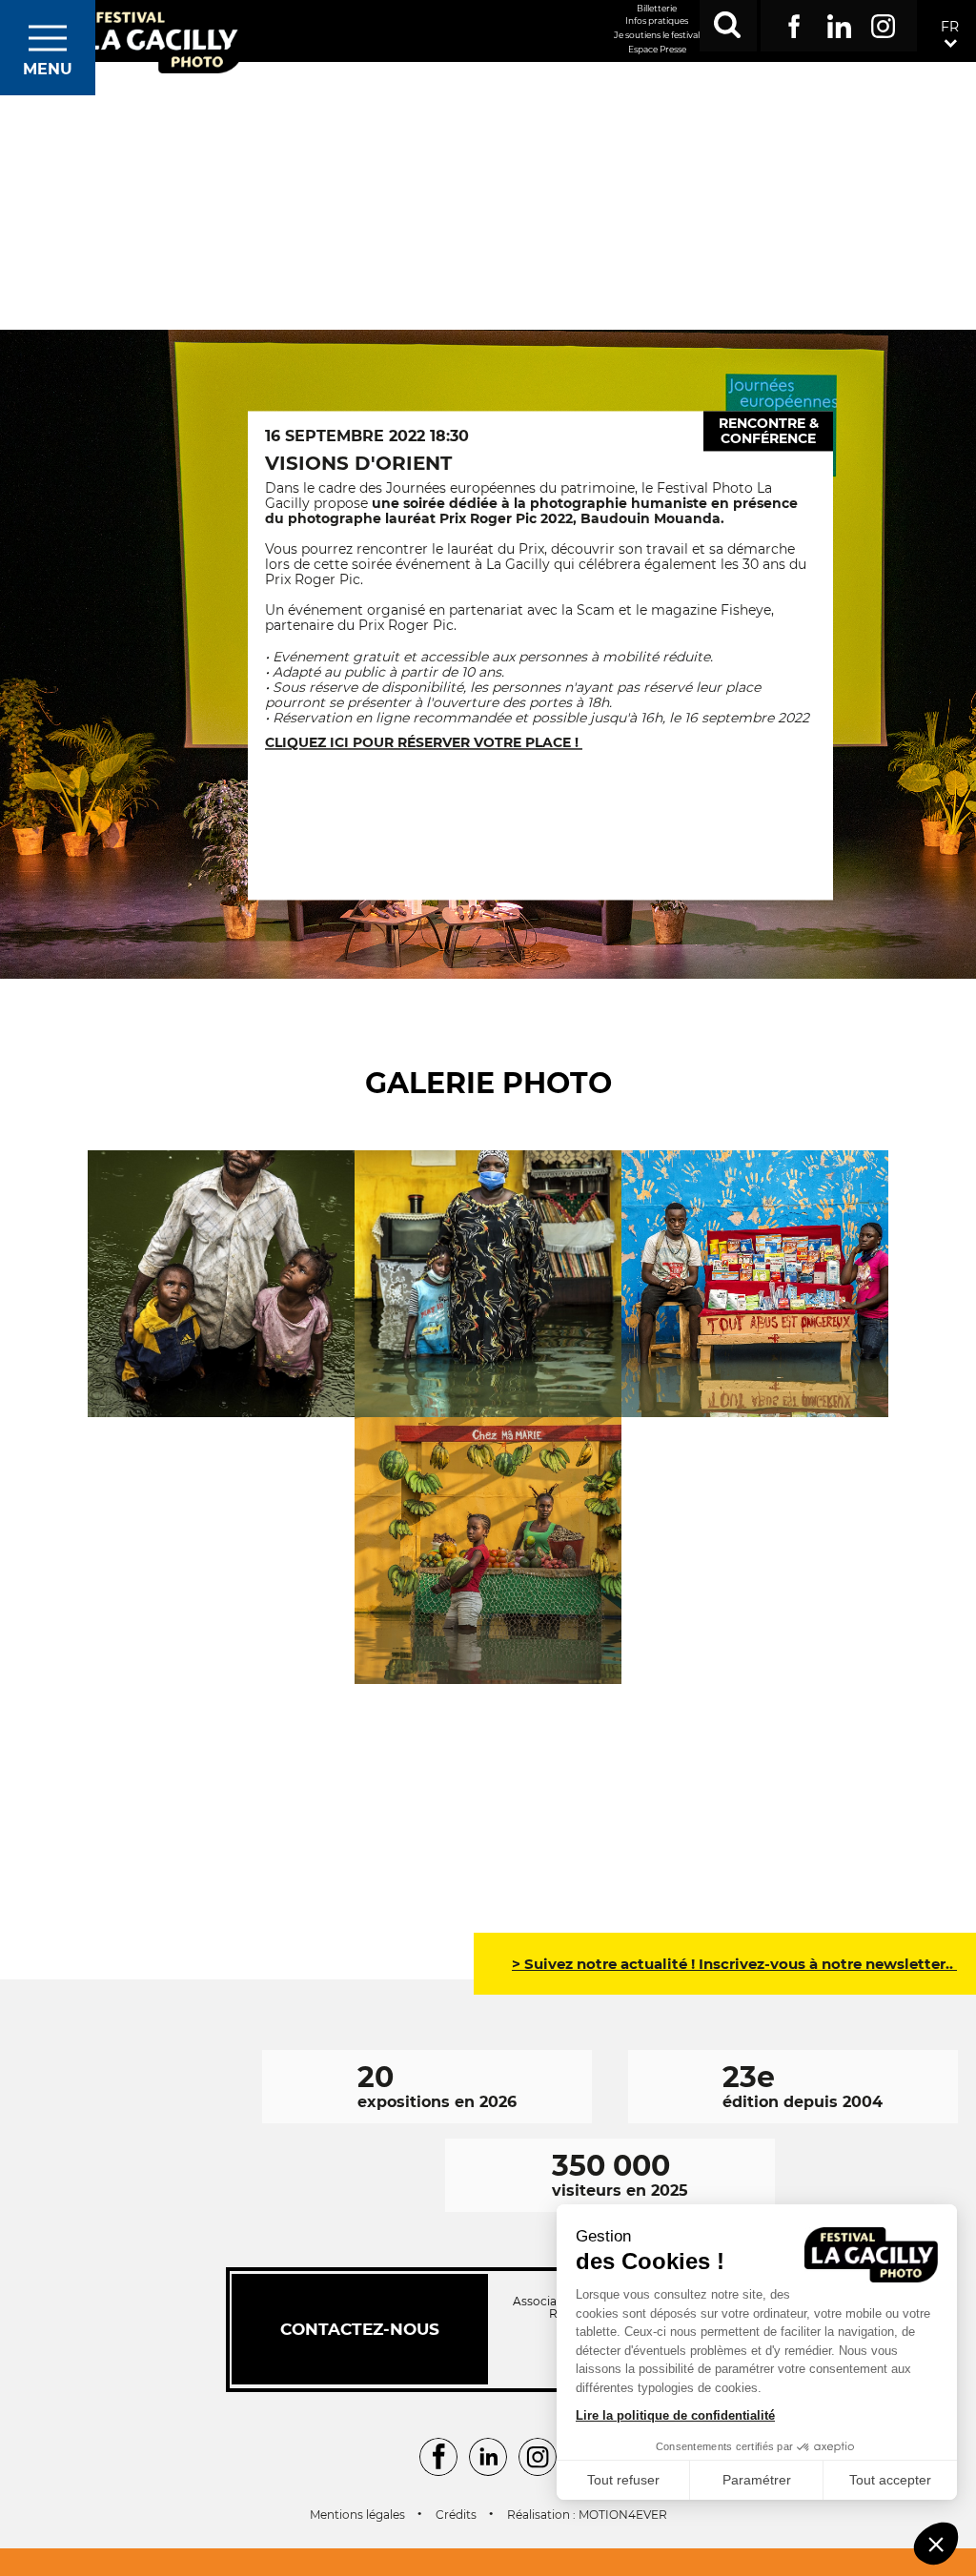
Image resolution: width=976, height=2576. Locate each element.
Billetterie (657, 8)
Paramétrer (757, 2480)
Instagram (883, 22)
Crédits (456, 2515)
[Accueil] (160, 41)
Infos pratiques (657, 20)
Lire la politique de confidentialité (675, 2415)
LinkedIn (839, 22)
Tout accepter (890, 2480)
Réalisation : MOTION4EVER (587, 2515)
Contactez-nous (360, 2329)
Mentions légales (357, 2515)
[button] (936, 2544)
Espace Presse (657, 49)
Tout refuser (623, 2480)
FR (950, 27)
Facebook (794, 22)
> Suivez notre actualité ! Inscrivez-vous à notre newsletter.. (734, 1964)
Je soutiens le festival (657, 35)
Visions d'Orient (358, 463)
